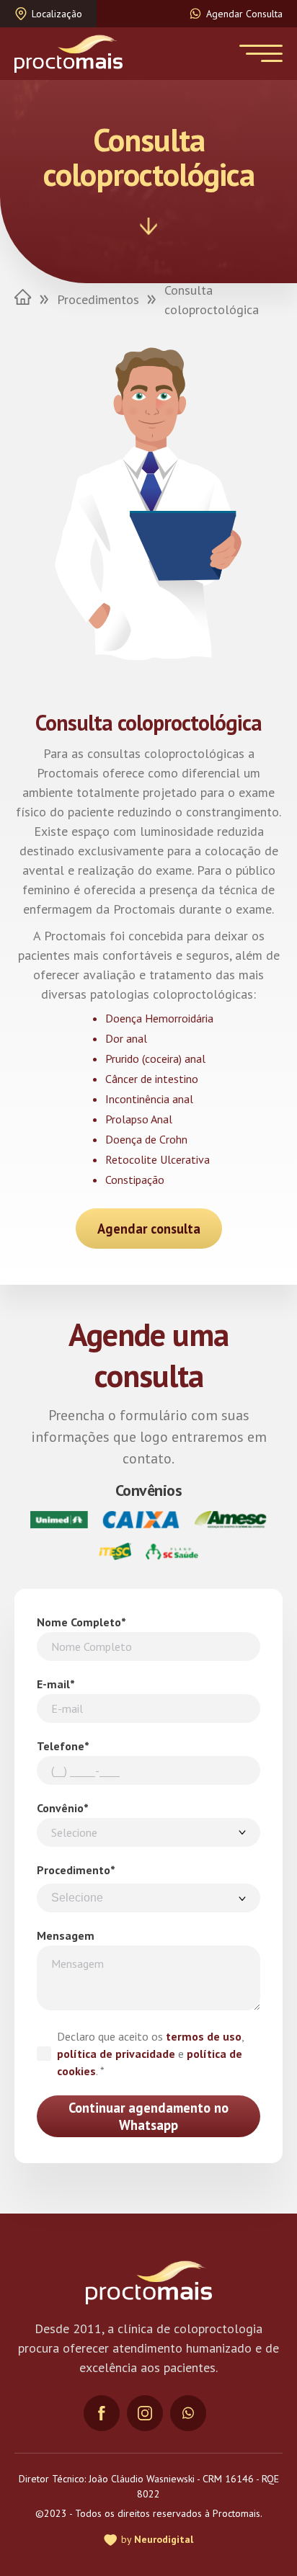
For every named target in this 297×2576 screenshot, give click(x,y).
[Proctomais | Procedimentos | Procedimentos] (68, 54)
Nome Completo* (81, 1622)
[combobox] (148, 1898)
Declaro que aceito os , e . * (150, 2054)
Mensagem (66, 1935)
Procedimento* (76, 1870)
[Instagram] (145, 2413)
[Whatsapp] (188, 2413)
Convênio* (63, 1808)
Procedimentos (98, 299)
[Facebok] (102, 2413)
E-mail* (56, 1684)
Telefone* (63, 1746)
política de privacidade (116, 2054)
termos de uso (204, 2036)
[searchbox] (148, 1898)
